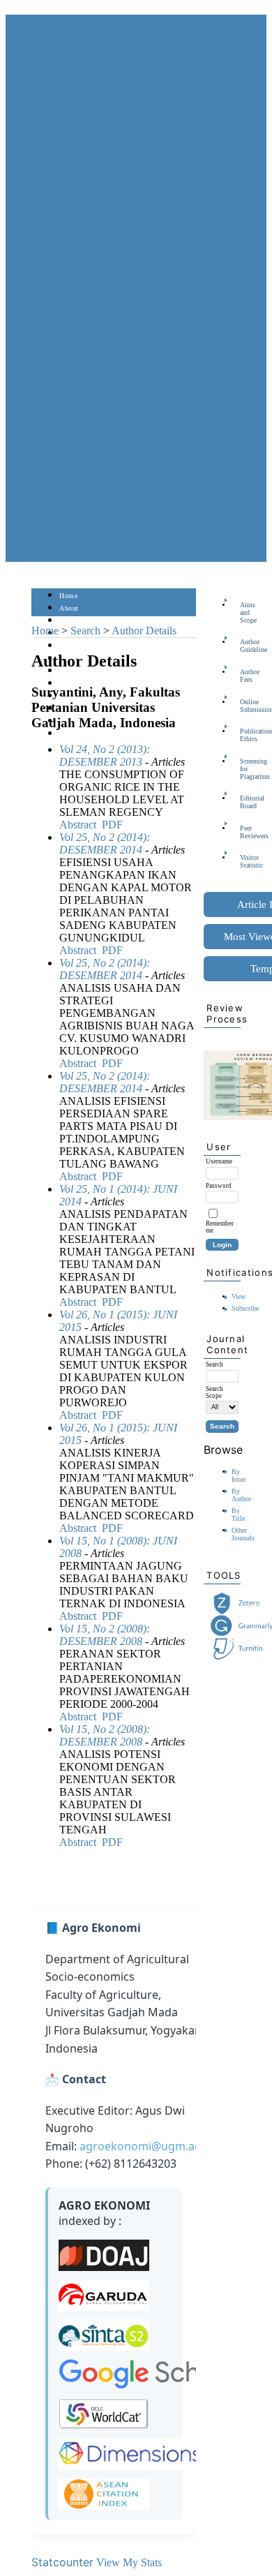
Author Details (144, 631)
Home (68, 596)
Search (69, 646)
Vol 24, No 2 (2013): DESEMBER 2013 (105, 755)
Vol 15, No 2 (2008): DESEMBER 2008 (105, 1635)
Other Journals (243, 1534)
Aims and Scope (244, 612)
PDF (112, 825)
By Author (241, 1495)
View (239, 1296)
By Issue (239, 1475)
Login (69, 621)
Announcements (84, 684)
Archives (73, 671)
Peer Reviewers (244, 832)
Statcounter (62, 2562)
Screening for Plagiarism (244, 769)
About (69, 608)
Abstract (78, 825)
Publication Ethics (244, 735)
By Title (238, 1514)
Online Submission (244, 706)
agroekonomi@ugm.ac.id (146, 2146)
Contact (71, 734)
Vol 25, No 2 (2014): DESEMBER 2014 (105, 843)
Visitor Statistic (244, 861)
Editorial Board (244, 802)
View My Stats (129, 2562)
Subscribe (245, 1308)
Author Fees (244, 676)
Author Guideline (244, 646)
